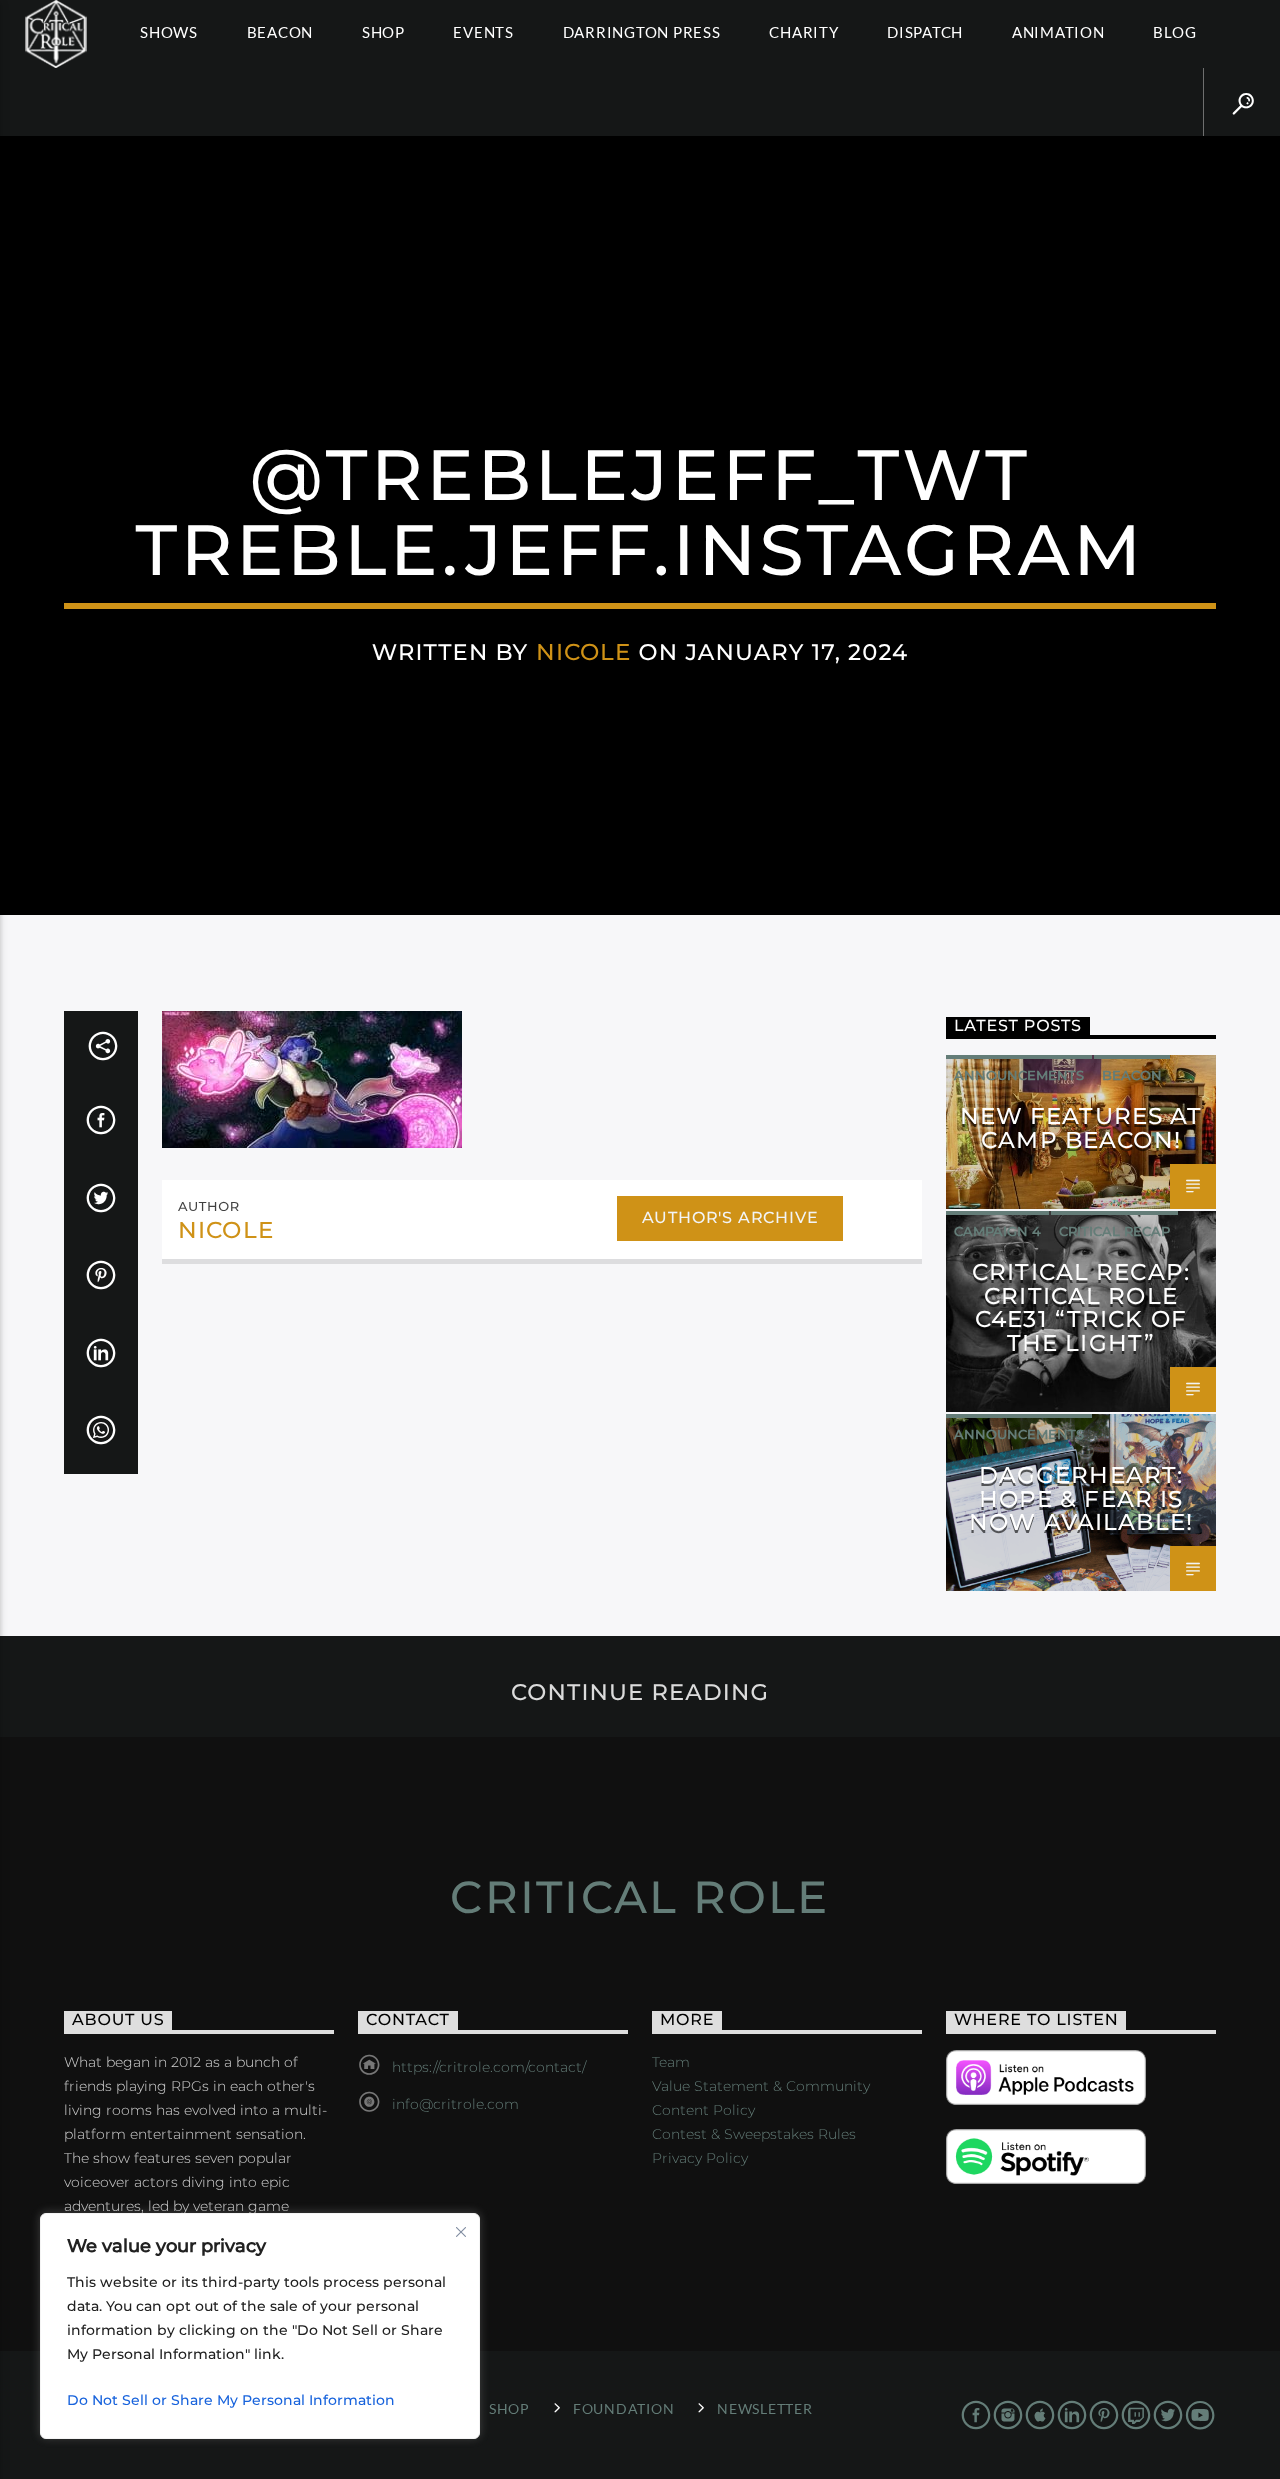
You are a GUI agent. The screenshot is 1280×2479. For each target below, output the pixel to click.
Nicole (584, 652)
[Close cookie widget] (461, 2232)
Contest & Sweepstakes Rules (754, 2134)
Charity (803, 32)
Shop (383, 32)
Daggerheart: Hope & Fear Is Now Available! (1081, 1499)
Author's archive (730, 1217)
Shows (169, 32)
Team (671, 2062)
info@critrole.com (455, 2104)
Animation (1058, 32)
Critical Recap (1114, 1231)
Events (483, 32)
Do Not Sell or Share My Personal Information (231, 2400)
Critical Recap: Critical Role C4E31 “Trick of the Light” (1081, 1307)
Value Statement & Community (761, 2086)
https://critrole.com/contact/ (489, 2067)
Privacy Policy (700, 2158)
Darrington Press (642, 32)
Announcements (1019, 1075)
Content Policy (703, 2110)
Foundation (623, 2408)
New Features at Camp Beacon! (1081, 1128)
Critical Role (639, 1896)
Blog (1174, 32)
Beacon (280, 32)
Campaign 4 (997, 1231)
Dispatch (925, 32)
